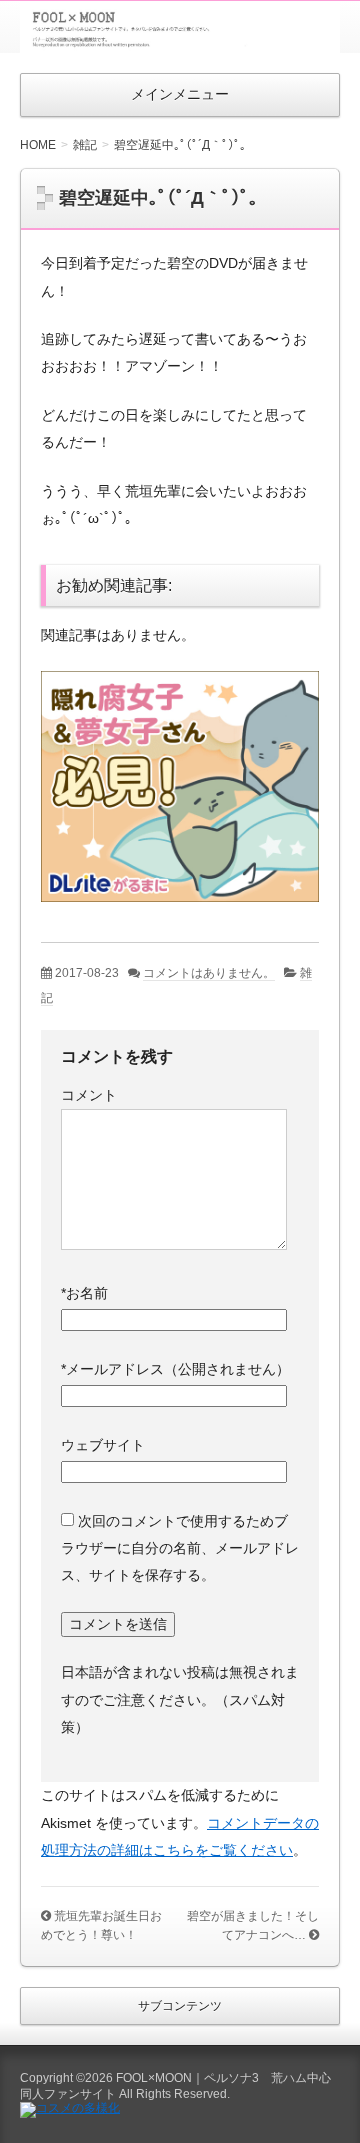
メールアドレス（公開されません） (175, 1369)
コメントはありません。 (209, 973)
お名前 (84, 1293)
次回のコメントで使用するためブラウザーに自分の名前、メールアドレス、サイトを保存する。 (180, 1548)
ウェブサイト (103, 1445)
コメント (89, 1095)
